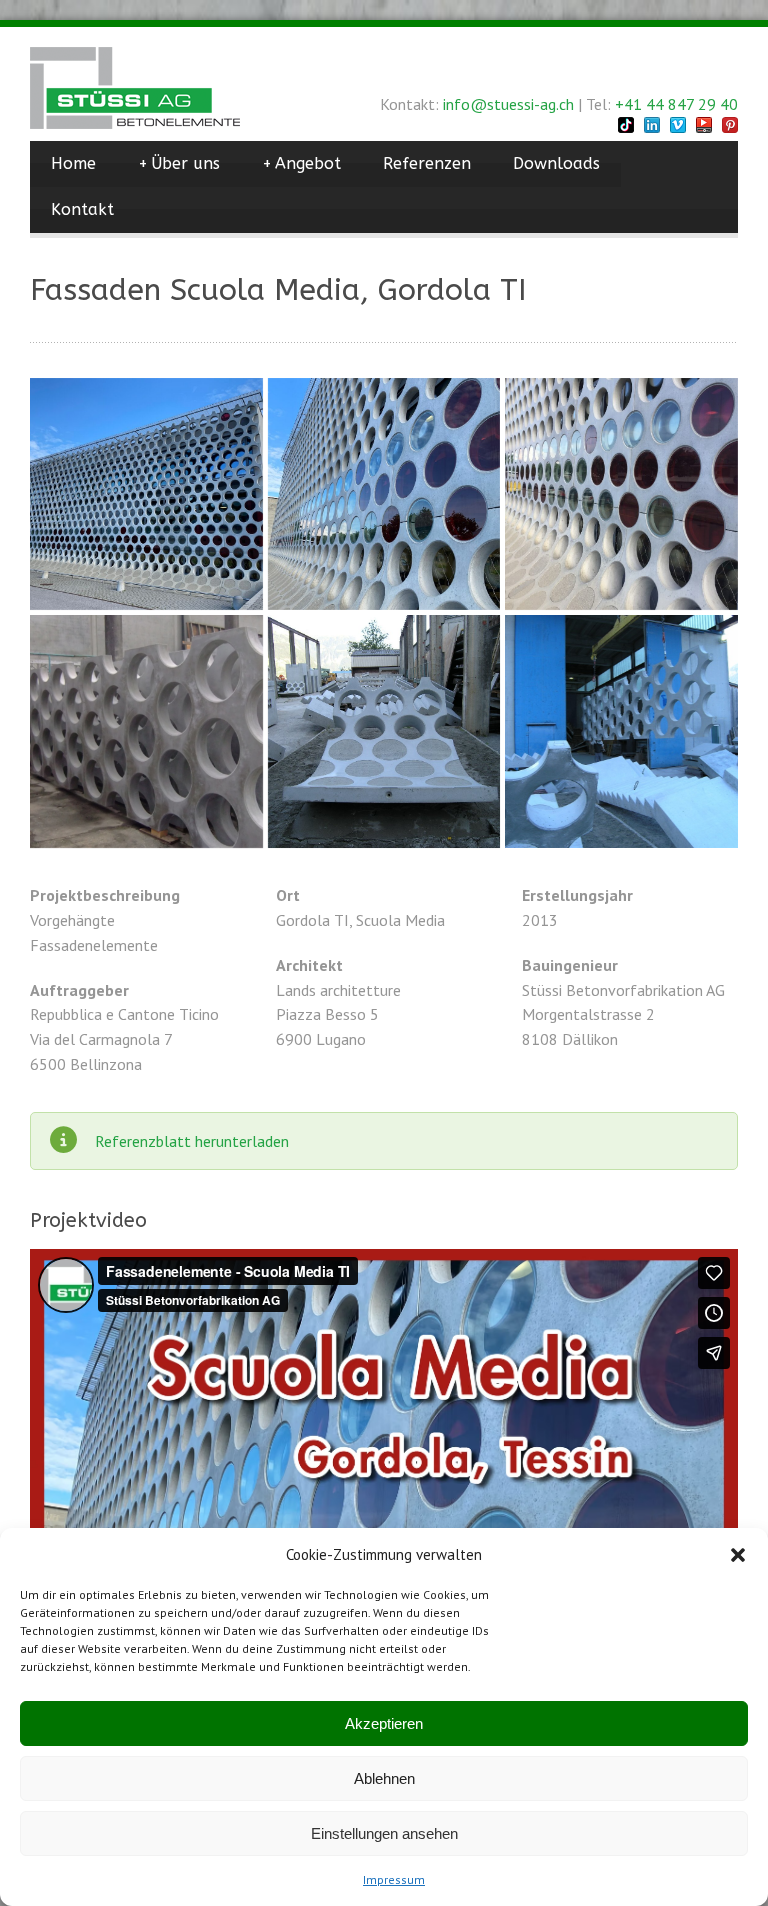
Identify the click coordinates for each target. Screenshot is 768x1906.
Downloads (556, 163)
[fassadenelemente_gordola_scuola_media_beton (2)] (384, 494)
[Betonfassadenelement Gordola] (384, 731)
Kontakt (82, 209)
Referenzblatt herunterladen (192, 1141)
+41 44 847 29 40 (676, 104)
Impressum (394, 1879)
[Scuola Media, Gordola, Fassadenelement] (146, 731)
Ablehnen (384, 1778)
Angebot (301, 163)
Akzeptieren (384, 1723)
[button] (738, 1555)
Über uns (179, 163)
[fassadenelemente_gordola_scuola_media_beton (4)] (146, 494)
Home (73, 163)
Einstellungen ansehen (384, 1833)
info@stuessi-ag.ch (508, 104)
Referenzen (427, 163)
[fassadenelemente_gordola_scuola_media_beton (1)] (621, 494)
